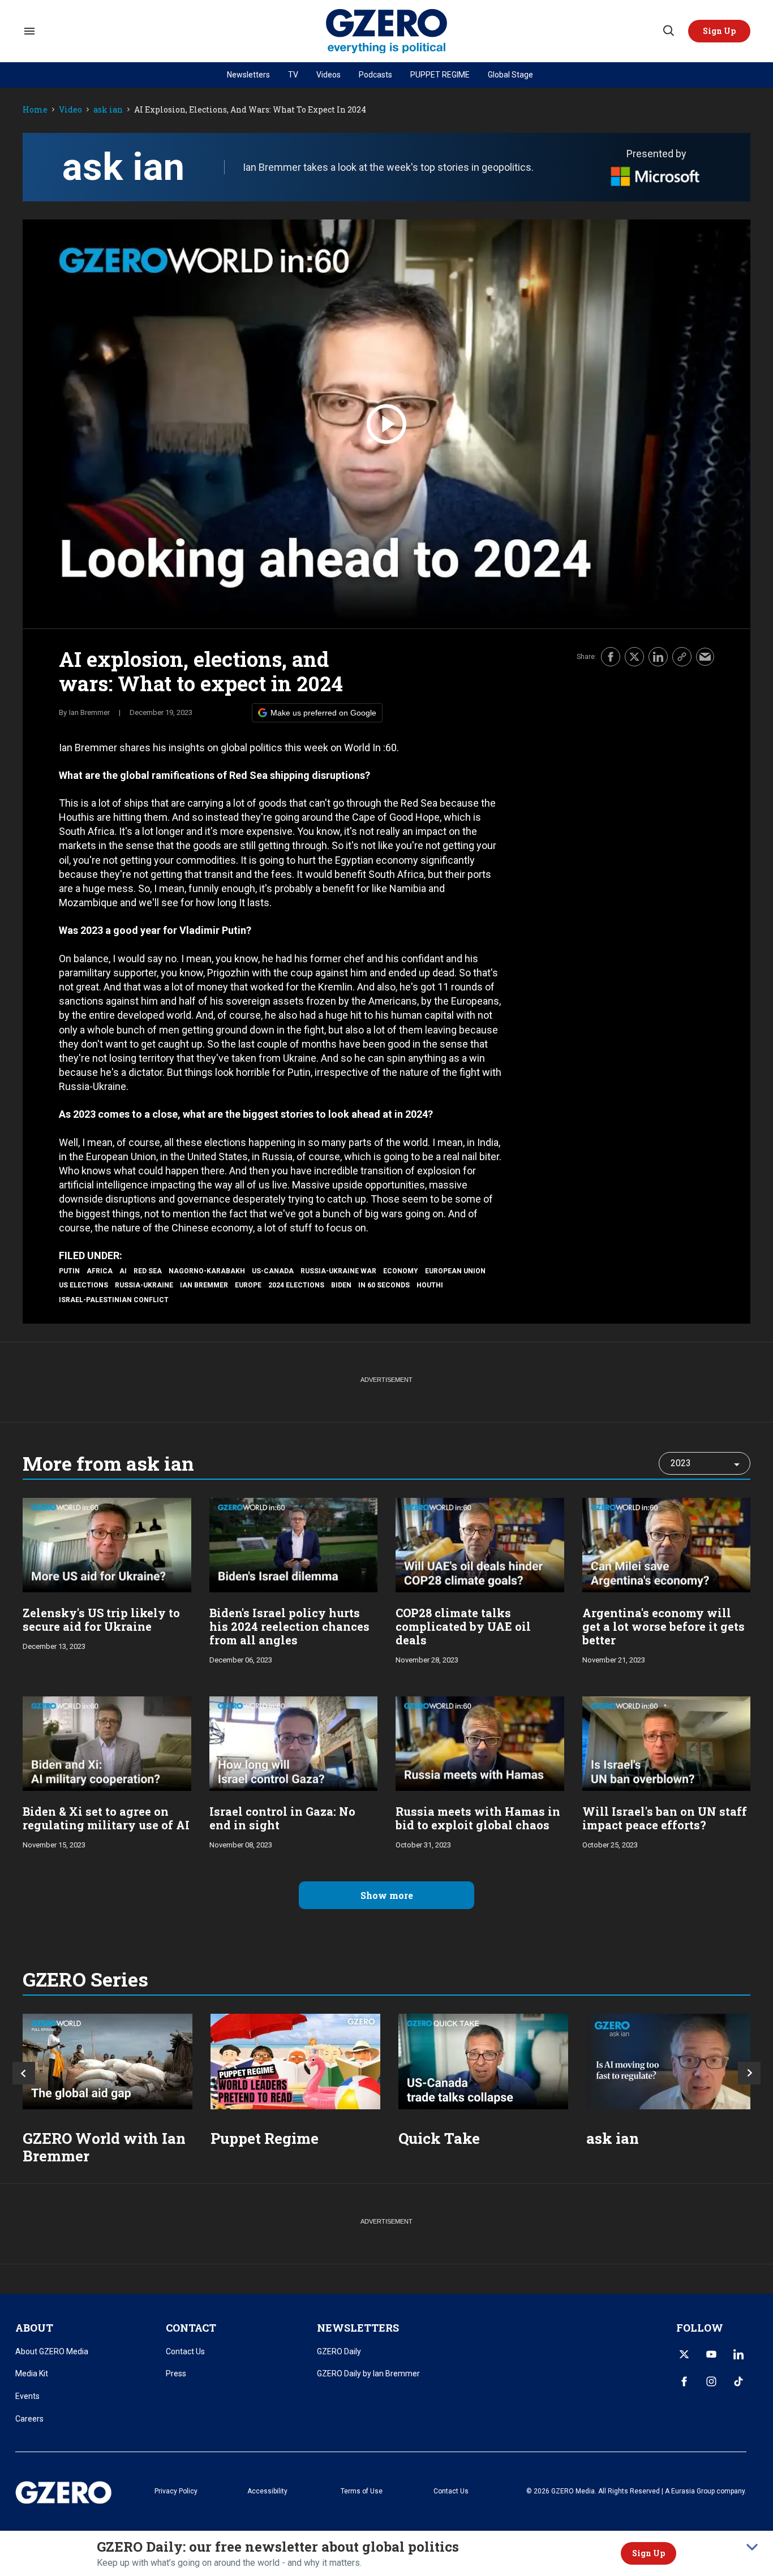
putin (69, 1271)
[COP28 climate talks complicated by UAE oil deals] (480, 1544)
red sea (148, 1271)
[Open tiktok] (738, 2381)
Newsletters (248, 75)
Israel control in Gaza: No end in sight (282, 1818)
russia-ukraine (144, 1285)
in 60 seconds (384, 1285)
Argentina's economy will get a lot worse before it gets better (664, 1626)
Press (176, 2373)
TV (293, 75)
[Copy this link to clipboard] (682, 657)
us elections (83, 1285)
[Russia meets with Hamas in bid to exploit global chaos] (480, 1743)
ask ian (108, 110)
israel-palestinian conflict (114, 1300)
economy (401, 1271)
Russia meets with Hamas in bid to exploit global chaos (478, 1818)
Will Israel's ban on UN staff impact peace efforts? (665, 1818)
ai (123, 1271)
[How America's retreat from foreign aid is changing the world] (108, 2062)
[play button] (386, 424)
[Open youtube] (711, 2354)
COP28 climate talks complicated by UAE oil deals (463, 1626)
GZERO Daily (339, 2351)
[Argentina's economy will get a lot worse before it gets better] (667, 1544)
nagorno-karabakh (207, 1271)
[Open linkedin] (738, 2354)
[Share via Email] (705, 657)
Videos (328, 75)
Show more (387, 1895)
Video (70, 110)
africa (100, 1271)
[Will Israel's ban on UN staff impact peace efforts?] (667, 1743)
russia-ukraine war (338, 1271)
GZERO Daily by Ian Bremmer (368, 2373)
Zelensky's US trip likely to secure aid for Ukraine (101, 1619)
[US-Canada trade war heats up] (483, 2062)
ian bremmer (204, 1285)
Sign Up (649, 2553)
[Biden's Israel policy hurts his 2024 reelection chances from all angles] (294, 1544)
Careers (29, 2419)
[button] (719, 31)
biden (341, 1285)
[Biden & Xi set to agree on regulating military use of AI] (107, 1743)
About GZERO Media (52, 2351)
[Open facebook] (684, 2381)
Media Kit (32, 2373)
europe (248, 1285)
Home (35, 110)
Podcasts (375, 75)
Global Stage (510, 75)
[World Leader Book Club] (295, 2062)
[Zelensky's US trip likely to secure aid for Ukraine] (107, 1544)
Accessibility (267, 2491)
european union (455, 1271)
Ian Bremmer (89, 712)
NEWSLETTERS (358, 2328)
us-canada (273, 1271)
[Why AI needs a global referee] (671, 2062)
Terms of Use (362, 2491)
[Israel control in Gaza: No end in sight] (294, 1743)
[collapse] (752, 2547)
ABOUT (34, 2328)
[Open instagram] (711, 2381)
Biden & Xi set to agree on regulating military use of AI (106, 1818)
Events (27, 2396)
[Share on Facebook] (611, 657)
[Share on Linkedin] (658, 657)
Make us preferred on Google (323, 713)
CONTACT (191, 2328)
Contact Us (185, 2351)
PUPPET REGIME (440, 75)
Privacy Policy (176, 2491)
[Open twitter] (684, 2354)
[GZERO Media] (387, 31)
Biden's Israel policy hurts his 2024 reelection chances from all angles (289, 1626)
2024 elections (296, 1285)
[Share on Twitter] (634, 657)
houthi (430, 1285)
